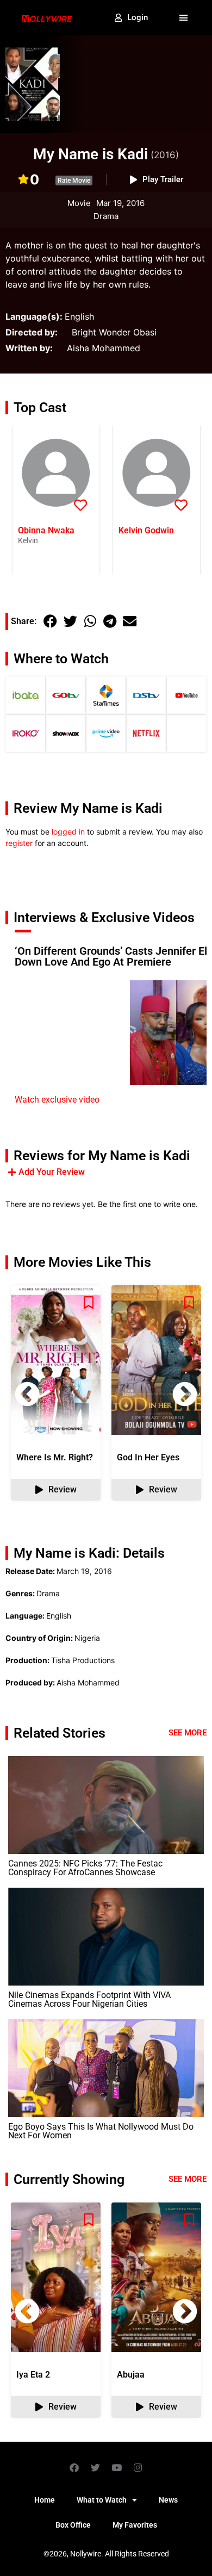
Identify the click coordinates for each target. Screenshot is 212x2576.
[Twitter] (96, 2467)
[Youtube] (117, 2467)
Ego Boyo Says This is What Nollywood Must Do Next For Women (101, 2131)
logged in (68, 832)
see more (188, 2179)
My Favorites (135, 2525)
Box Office (73, 2525)
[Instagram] (138, 2467)
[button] (184, 18)
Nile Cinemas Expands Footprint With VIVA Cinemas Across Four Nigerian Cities (89, 1999)
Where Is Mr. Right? (55, 1457)
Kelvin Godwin (146, 530)
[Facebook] (74, 2467)
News (168, 2500)
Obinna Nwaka (46, 530)
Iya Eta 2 (33, 2375)
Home (45, 2500)
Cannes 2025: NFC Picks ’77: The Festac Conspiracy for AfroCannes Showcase (85, 1868)
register (19, 843)
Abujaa (131, 2375)
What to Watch (102, 2500)
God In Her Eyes (148, 1457)
